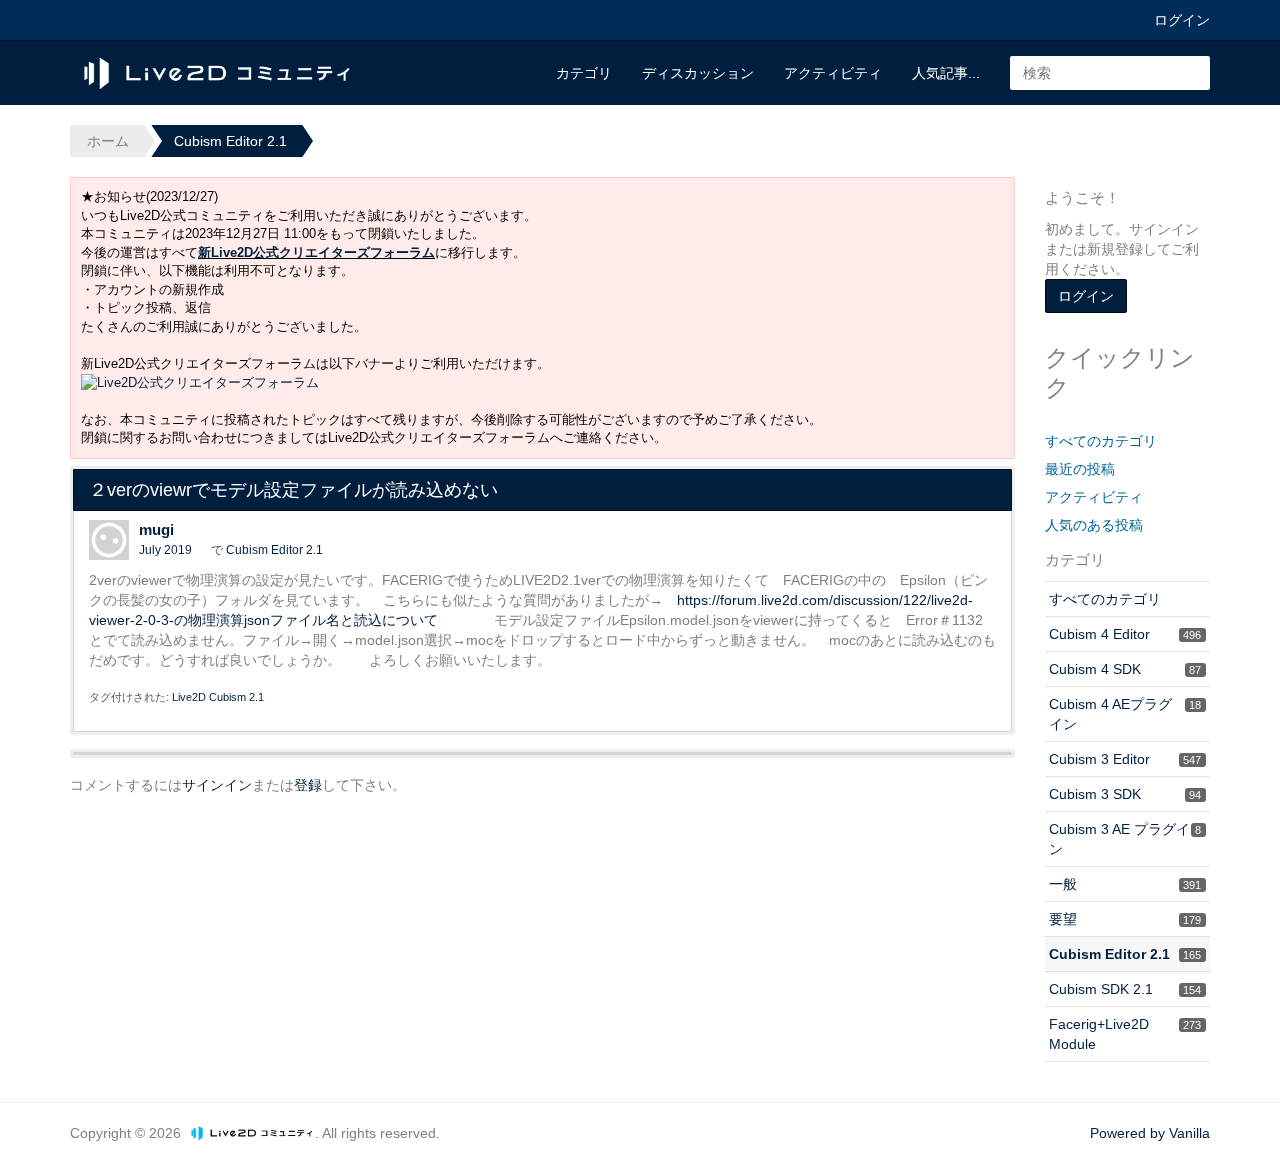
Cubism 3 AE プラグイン (1125, 839)
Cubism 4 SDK (1125, 669)
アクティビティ (833, 73)
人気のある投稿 (1094, 525)
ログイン (1182, 20)
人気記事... (946, 73)
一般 (1125, 884)
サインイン (217, 785)
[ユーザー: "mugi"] (109, 540)
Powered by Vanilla (1150, 1133)
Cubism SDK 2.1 (1125, 989)
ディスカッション (698, 73)
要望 (1125, 919)
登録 (308, 785)
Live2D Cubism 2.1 (218, 697)
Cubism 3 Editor (1125, 759)
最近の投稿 (1080, 469)
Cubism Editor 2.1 (274, 550)
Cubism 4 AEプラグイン (1125, 714)
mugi (156, 529)
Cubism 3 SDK (1125, 794)
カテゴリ (584, 73)
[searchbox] (1110, 73)
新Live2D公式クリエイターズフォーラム (316, 252)
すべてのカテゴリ (1101, 441)
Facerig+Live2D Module (1125, 1034)
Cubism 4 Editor (1125, 634)
